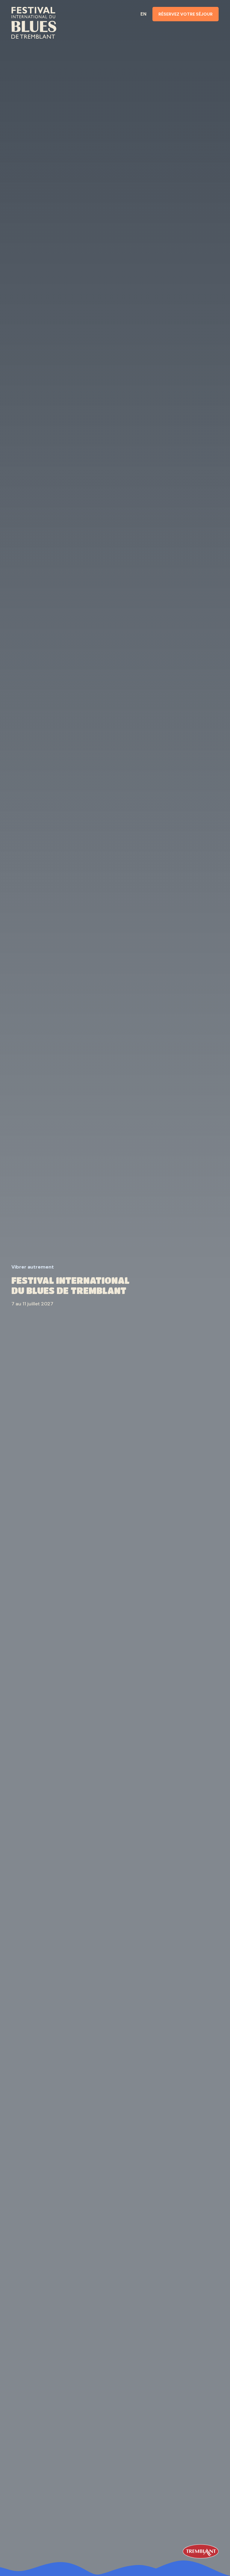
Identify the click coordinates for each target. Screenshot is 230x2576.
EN (143, 14)
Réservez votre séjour (186, 14)
